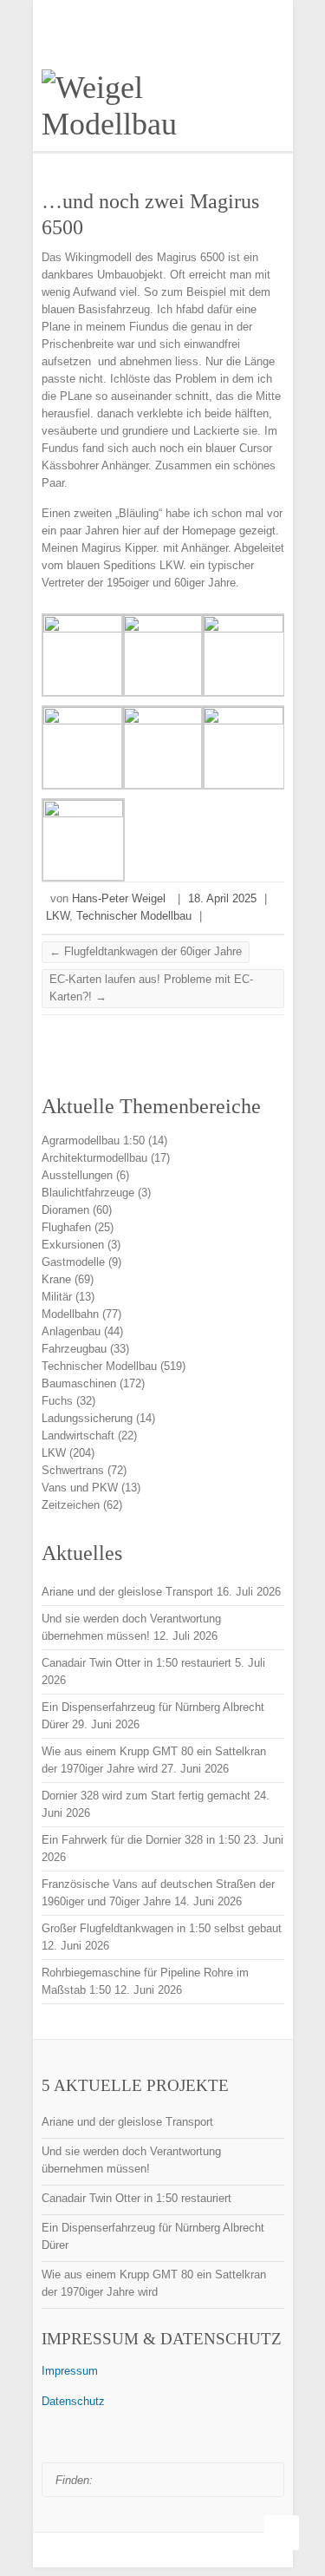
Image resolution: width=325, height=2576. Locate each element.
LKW (58, 916)
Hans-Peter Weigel (119, 898)
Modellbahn (70, 1314)
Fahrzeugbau (74, 1349)
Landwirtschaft (78, 1435)
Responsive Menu (274, 12)
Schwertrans (73, 1470)
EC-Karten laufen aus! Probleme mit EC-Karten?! (151, 988)
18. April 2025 (222, 898)
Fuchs (57, 1401)
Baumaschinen (79, 1383)
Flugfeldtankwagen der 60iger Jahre (146, 951)
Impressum (70, 2371)
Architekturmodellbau (94, 1158)
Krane (56, 1279)
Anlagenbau (71, 1331)
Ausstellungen (77, 1175)
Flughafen (66, 1227)
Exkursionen (73, 1245)
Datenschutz (73, 2401)
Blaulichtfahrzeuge (88, 1193)
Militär (57, 1297)
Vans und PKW (80, 1488)
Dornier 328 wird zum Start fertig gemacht (146, 1796)
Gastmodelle (73, 1262)
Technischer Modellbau (134, 916)
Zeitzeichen (71, 1505)
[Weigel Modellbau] (163, 106)
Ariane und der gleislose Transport (127, 1592)
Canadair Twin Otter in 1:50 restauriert (136, 1663)
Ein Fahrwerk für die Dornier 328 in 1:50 (141, 1840)
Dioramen (65, 1210)
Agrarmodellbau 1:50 (93, 1141)
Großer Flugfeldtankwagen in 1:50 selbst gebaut (162, 1928)
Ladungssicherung (87, 1418)
